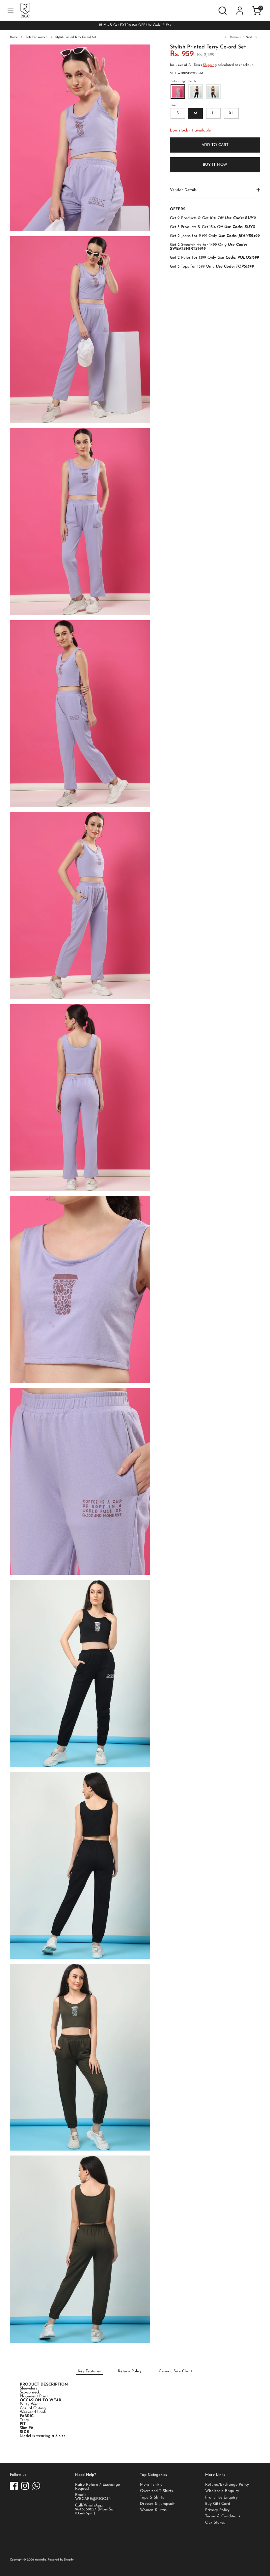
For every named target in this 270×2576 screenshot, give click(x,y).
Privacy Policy (217, 2510)
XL (231, 113)
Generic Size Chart (175, 2371)
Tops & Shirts (152, 2498)
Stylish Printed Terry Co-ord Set (76, 37)
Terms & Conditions (223, 2516)
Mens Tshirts (151, 2485)
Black (213, 92)
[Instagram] (25, 2486)
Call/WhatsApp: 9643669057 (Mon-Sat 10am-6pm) (95, 2509)
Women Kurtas (153, 2510)
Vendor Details (183, 190)
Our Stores (215, 2523)
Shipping (210, 65)
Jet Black (196, 92)
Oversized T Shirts (156, 2491)
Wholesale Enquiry (222, 2491)
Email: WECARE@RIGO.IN (93, 2497)
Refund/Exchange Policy (227, 2485)
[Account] (240, 6)
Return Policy (130, 2371)
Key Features (89, 2371)
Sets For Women (37, 37)
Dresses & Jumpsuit (157, 2504)
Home (14, 37)
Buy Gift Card (218, 2504)
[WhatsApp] (36, 2486)
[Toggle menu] (11, 11)
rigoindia (40, 2560)
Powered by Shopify (61, 2560)
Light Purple (178, 92)
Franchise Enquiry (221, 2498)
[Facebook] (14, 2486)
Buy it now (215, 165)
